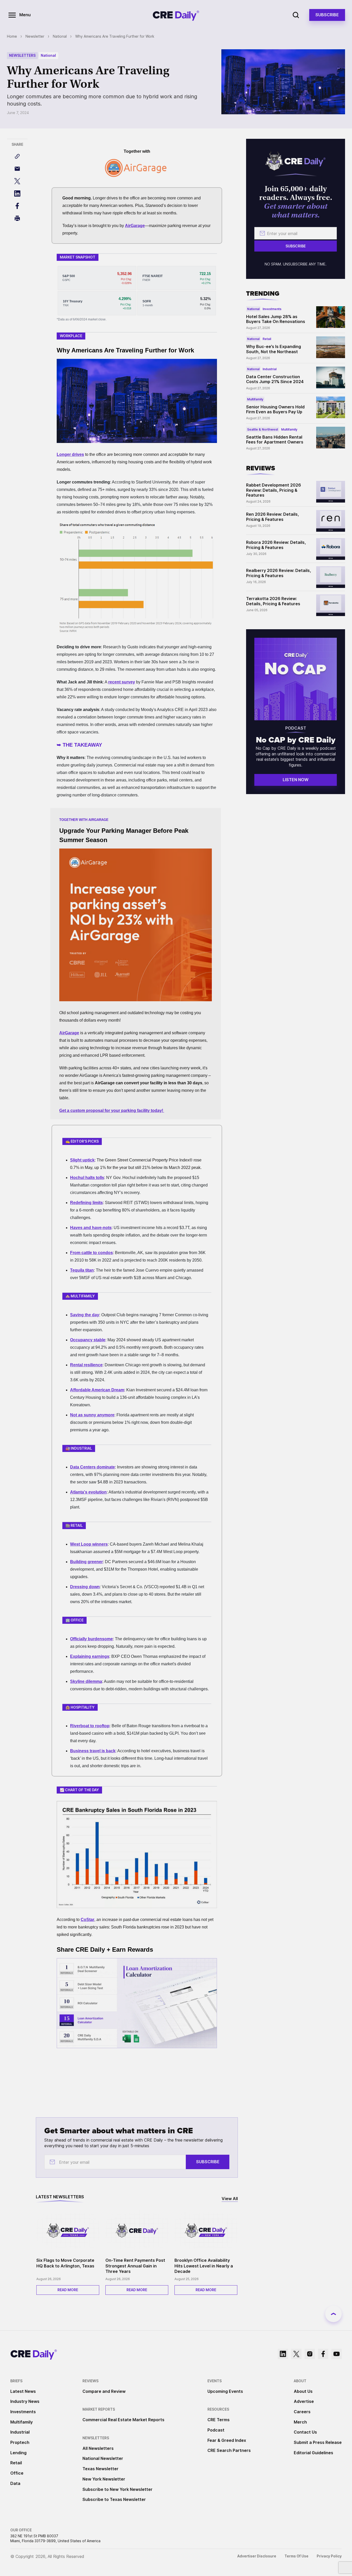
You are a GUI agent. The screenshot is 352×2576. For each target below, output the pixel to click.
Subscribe (248, 79)
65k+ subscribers (114, 53)
